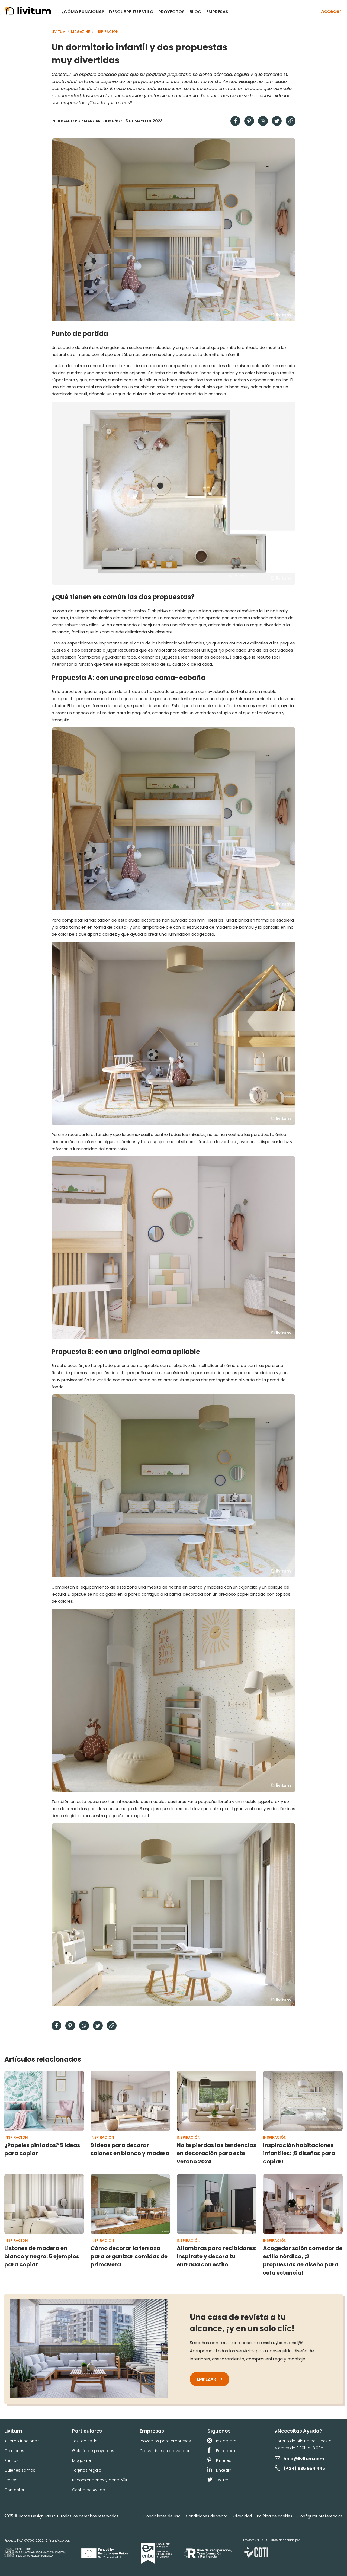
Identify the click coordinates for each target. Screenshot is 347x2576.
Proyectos (171, 12)
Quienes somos (20, 2470)
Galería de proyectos (93, 2451)
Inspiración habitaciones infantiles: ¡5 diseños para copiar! (299, 2153)
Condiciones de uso (162, 2516)
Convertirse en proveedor (165, 2451)
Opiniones (14, 2451)
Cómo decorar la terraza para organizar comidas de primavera (129, 2256)
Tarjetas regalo (87, 2470)
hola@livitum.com (304, 2459)
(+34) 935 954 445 (304, 2468)
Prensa (11, 2480)
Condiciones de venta (206, 2516)
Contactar (14, 2490)
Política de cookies (274, 2516)
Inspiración (107, 32)
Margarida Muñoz (103, 121)
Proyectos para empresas (165, 2441)
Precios (11, 2460)
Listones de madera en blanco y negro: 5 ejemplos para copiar (42, 2256)
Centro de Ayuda (89, 2490)
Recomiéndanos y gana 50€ (100, 2480)
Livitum (59, 32)
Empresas (217, 12)
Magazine (81, 32)
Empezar (207, 2379)
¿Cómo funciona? (83, 12)
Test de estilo (85, 2441)
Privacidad (242, 2516)
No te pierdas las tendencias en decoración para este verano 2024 (216, 2153)
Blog (195, 12)
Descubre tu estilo (131, 12)
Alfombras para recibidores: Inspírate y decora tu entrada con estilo (217, 2256)
